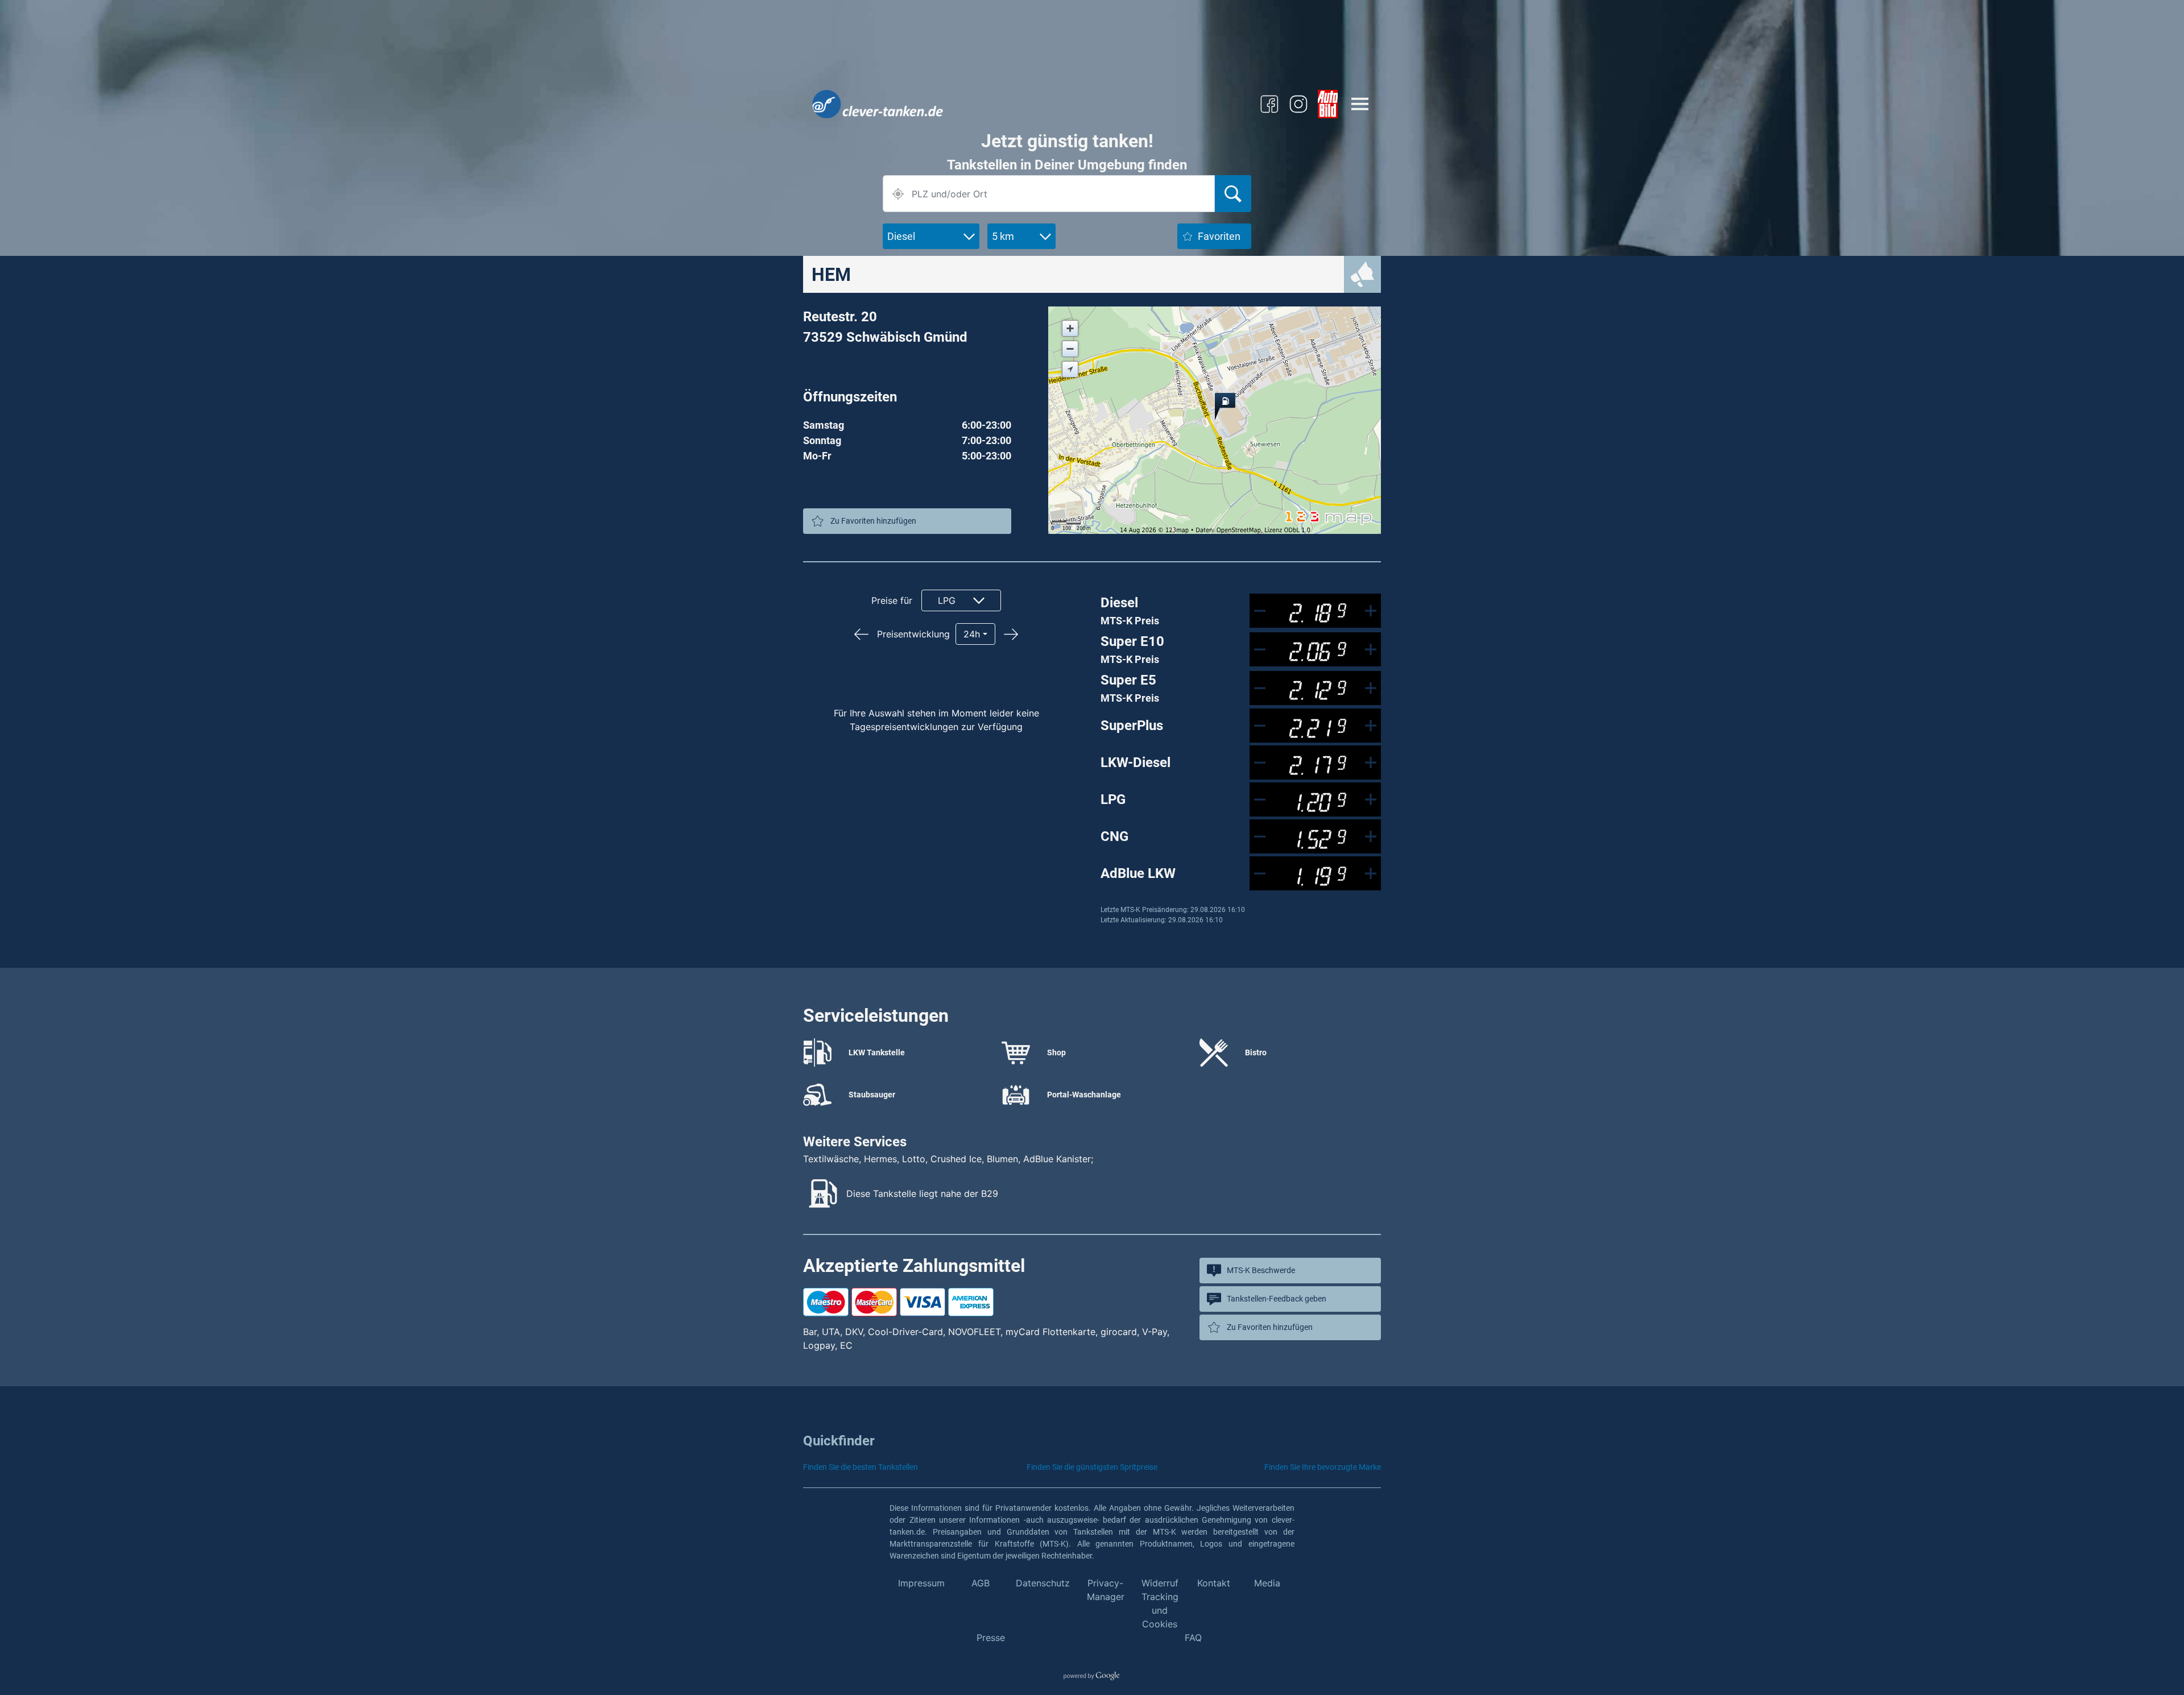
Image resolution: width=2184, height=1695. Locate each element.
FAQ (1193, 1638)
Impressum (921, 1583)
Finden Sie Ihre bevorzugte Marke (1323, 1467)
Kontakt (1214, 1583)
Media (1267, 1583)
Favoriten (1219, 236)
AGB (981, 1583)
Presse (991, 1638)
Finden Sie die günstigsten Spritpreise (1092, 1467)
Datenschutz (1043, 1583)
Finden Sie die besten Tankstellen (861, 1467)
